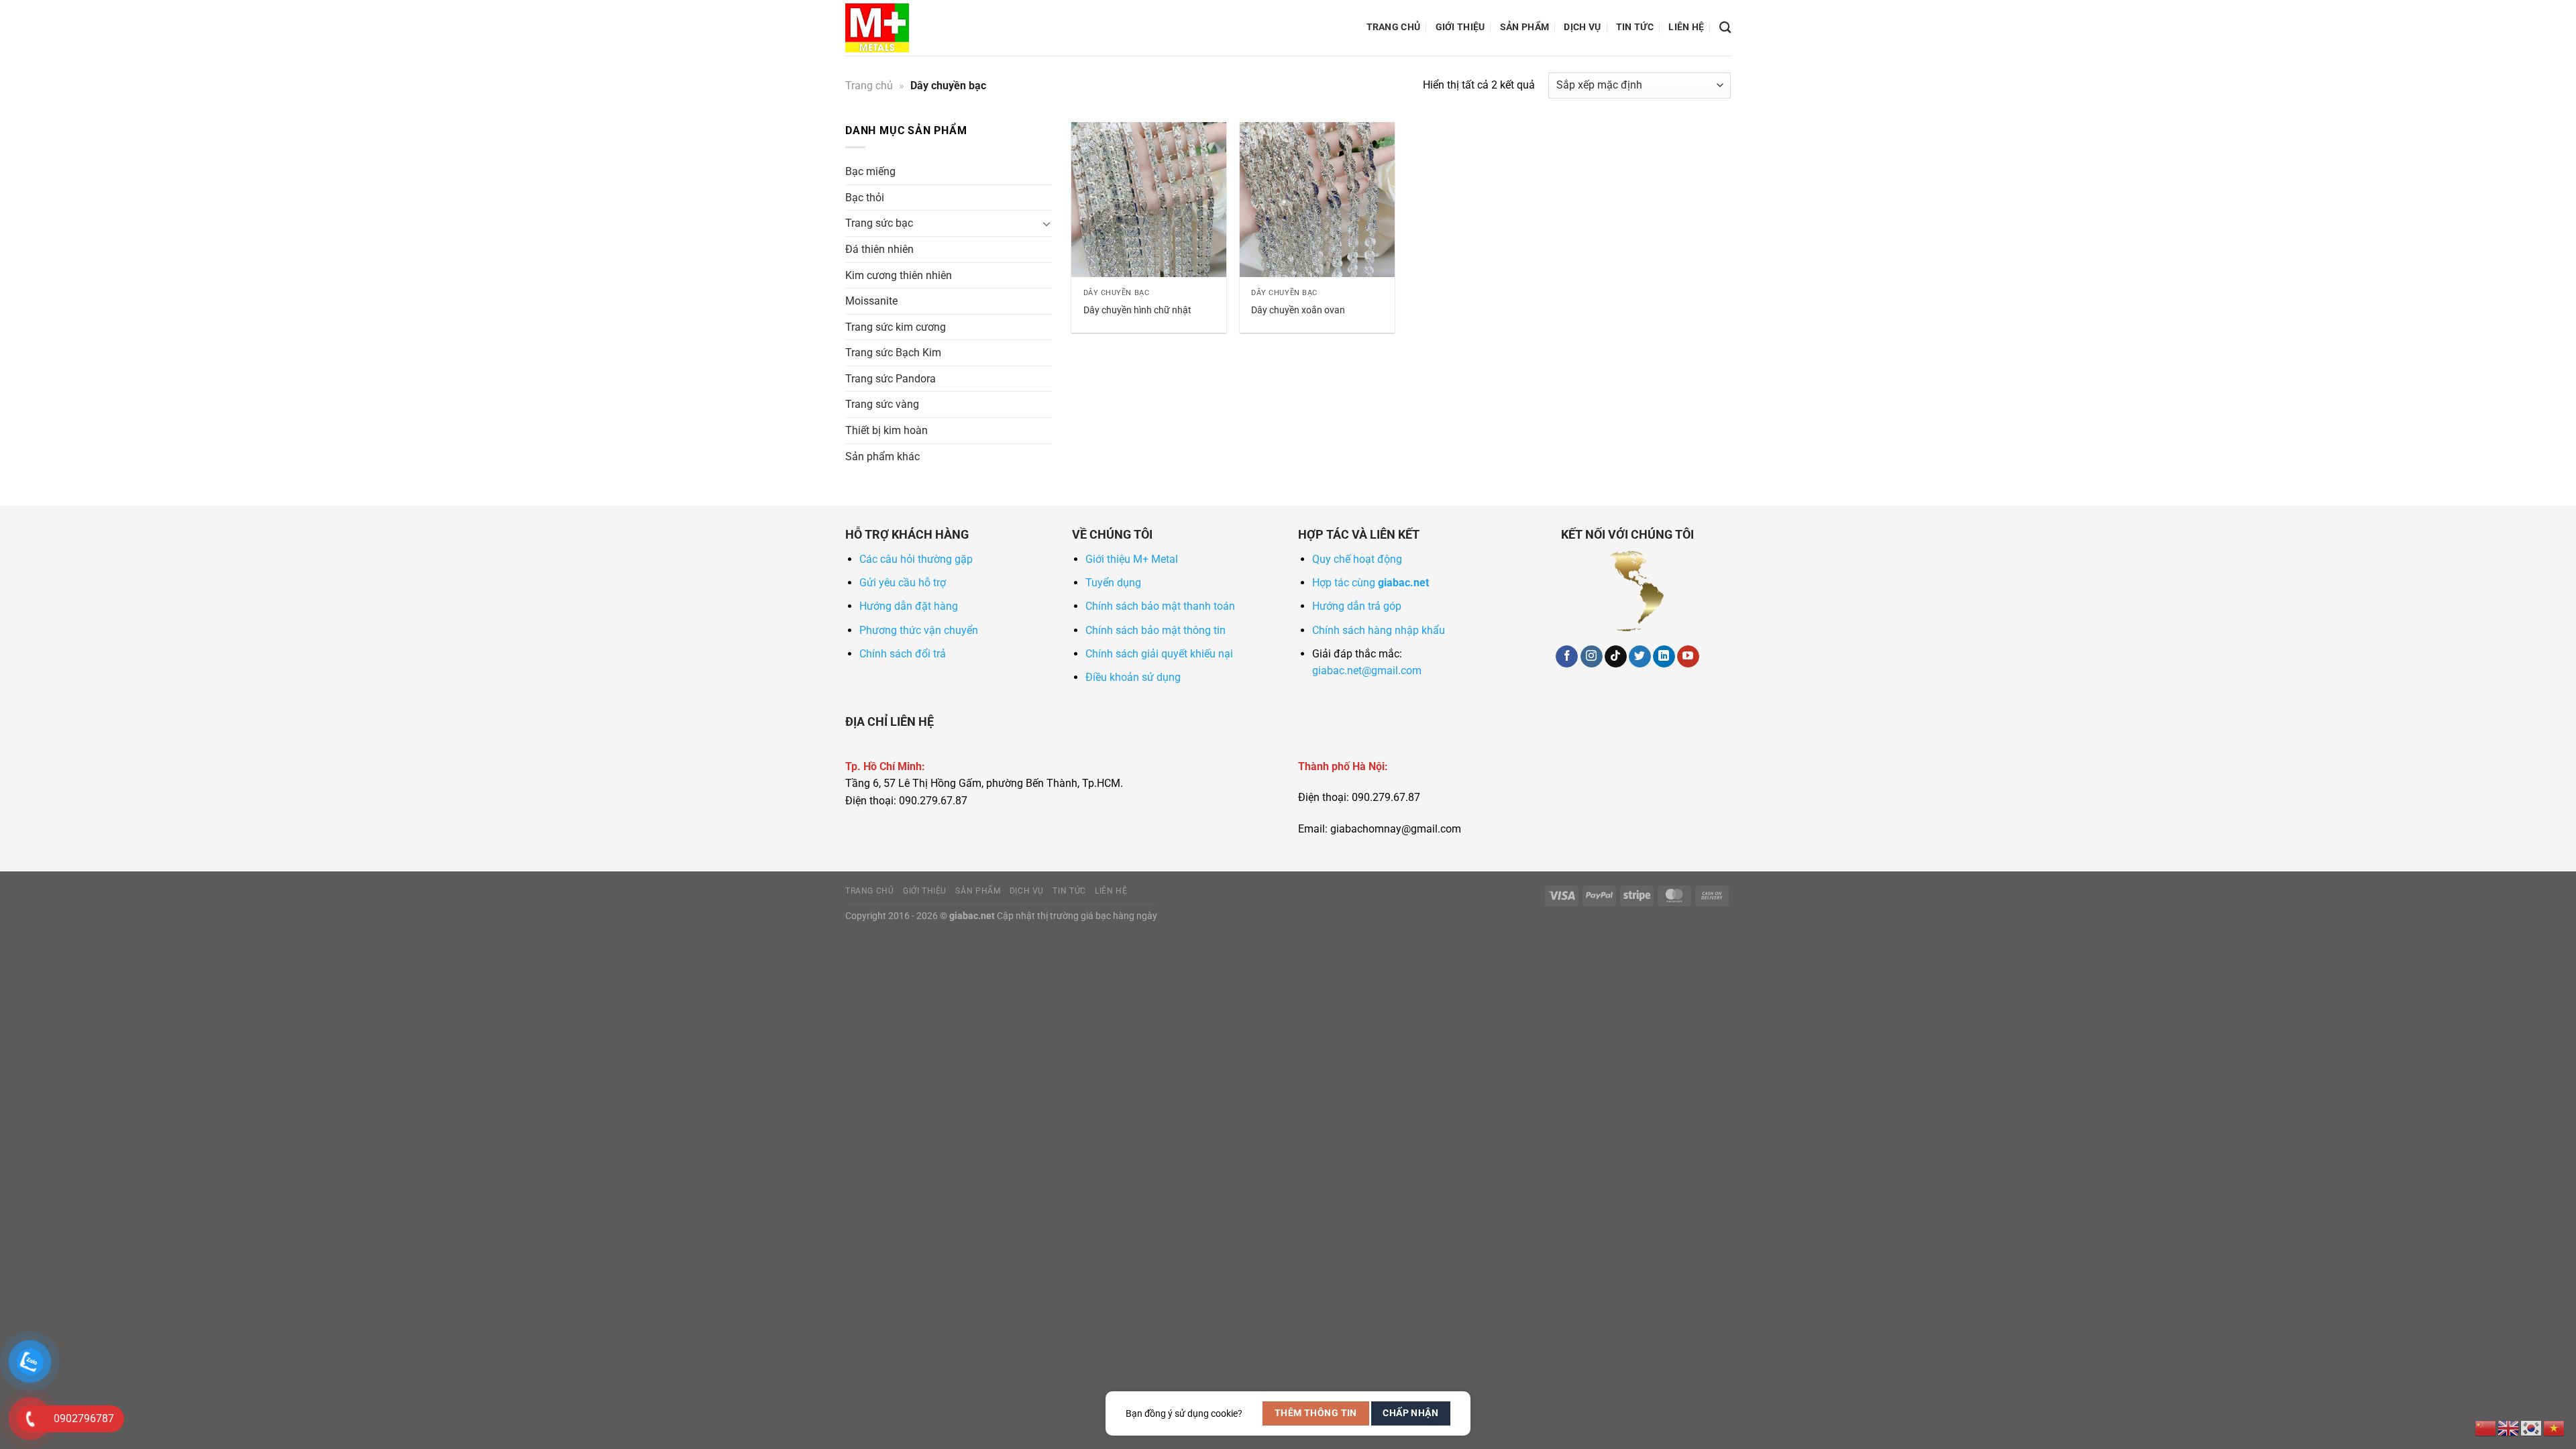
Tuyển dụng (1113, 583)
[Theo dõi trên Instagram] (1592, 657)
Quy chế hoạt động (1357, 559)
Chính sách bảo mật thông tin (1156, 630)
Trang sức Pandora (891, 379)
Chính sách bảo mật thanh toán (1160, 606)
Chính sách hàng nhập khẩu (1379, 630)
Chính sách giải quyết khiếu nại (1159, 654)
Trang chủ (1394, 27)
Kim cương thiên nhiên (899, 275)
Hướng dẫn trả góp (1357, 606)
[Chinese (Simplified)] (2486, 1427)
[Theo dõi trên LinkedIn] (1664, 657)
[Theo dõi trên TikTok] (1616, 657)
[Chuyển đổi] (1046, 223)
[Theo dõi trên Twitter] (1640, 657)
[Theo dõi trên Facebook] (1567, 657)
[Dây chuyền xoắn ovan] (1317, 200)
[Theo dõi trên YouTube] (1688, 657)
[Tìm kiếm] (1725, 28)
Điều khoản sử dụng (1133, 677)
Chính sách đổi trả (903, 654)
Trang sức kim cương (896, 327)
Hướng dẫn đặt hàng (909, 606)
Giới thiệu (1460, 27)
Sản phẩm (1524, 27)
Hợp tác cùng (1371, 583)
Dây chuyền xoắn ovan (1298, 310)
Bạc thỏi (865, 198)
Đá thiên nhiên (879, 249)
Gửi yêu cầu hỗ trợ (903, 583)
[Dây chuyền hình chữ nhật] (1149, 200)
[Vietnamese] (2555, 1427)
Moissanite (871, 301)
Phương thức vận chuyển (919, 630)
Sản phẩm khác (882, 457)
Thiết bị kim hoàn (887, 430)
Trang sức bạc (879, 223)
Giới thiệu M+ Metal (1132, 559)
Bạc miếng (870, 171)
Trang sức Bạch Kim (893, 353)
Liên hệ (1686, 27)
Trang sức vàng (882, 404)
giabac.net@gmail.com (1367, 670)
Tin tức (1635, 27)
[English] (2509, 1427)
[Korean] (2532, 1427)
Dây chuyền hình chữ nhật (1137, 310)
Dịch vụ (1582, 27)
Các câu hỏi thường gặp (916, 559)
